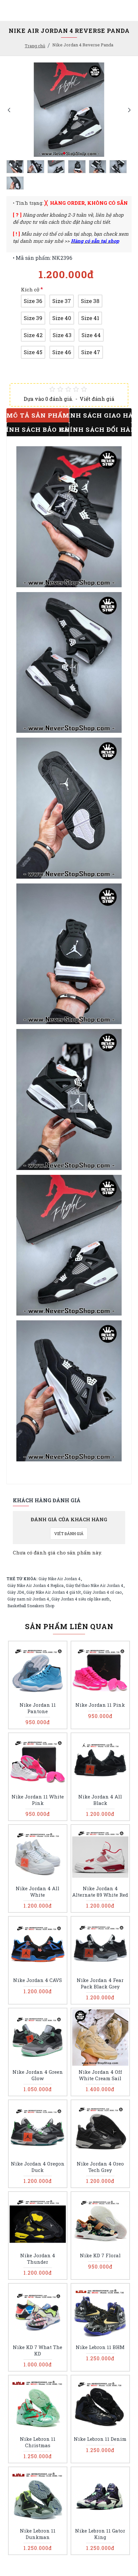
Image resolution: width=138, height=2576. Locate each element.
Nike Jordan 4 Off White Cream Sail (100, 2075)
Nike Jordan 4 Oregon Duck (38, 2167)
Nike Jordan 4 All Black (100, 1800)
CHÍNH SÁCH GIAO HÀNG (100, 415)
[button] (9, 110)
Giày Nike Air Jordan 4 (60, 1579)
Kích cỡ (30, 289)
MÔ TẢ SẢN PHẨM (38, 415)
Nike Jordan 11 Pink (100, 1705)
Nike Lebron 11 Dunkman (38, 2534)
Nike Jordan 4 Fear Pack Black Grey (100, 1983)
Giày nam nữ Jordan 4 (28, 1599)
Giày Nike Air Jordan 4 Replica (35, 1585)
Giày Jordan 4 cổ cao (102, 1592)
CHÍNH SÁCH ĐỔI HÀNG (100, 429)
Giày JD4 (16, 1592)
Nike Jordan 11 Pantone (38, 1708)
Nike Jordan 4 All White (38, 1892)
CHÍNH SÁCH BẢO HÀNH (38, 429)
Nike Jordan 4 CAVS (38, 1980)
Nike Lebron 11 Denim (100, 2439)
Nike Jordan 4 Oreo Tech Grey (100, 2167)
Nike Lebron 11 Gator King (100, 2534)
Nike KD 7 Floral (100, 2255)
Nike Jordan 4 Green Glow (38, 2075)
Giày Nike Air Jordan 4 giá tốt (54, 1592)
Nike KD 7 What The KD (38, 2350)
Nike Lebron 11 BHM (100, 2347)
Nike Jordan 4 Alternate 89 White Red (100, 1892)
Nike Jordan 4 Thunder (38, 2259)
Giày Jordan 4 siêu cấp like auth (80, 1599)
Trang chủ (35, 46)
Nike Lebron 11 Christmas (38, 2442)
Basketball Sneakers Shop (31, 1606)
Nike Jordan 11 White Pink (38, 1800)
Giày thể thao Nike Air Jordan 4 (95, 1585)
